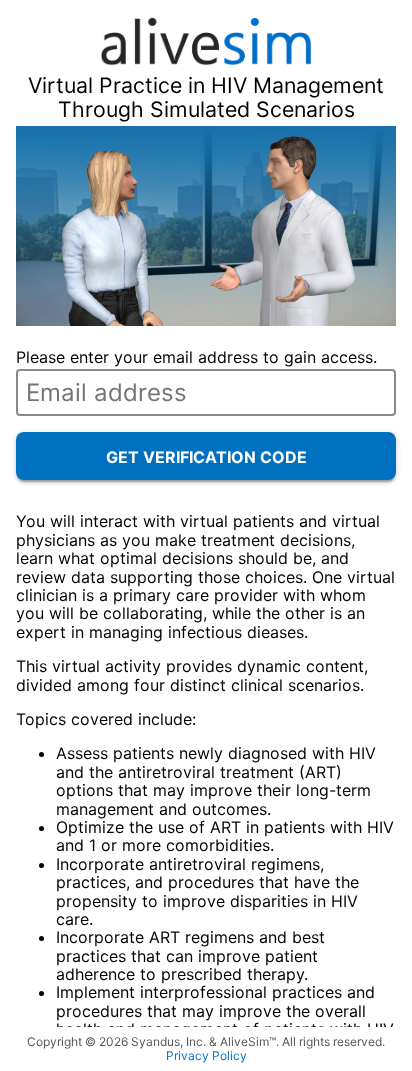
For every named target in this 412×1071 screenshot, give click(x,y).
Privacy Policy (206, 1056)
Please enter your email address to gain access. (196, 357)
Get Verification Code (206, 457)
